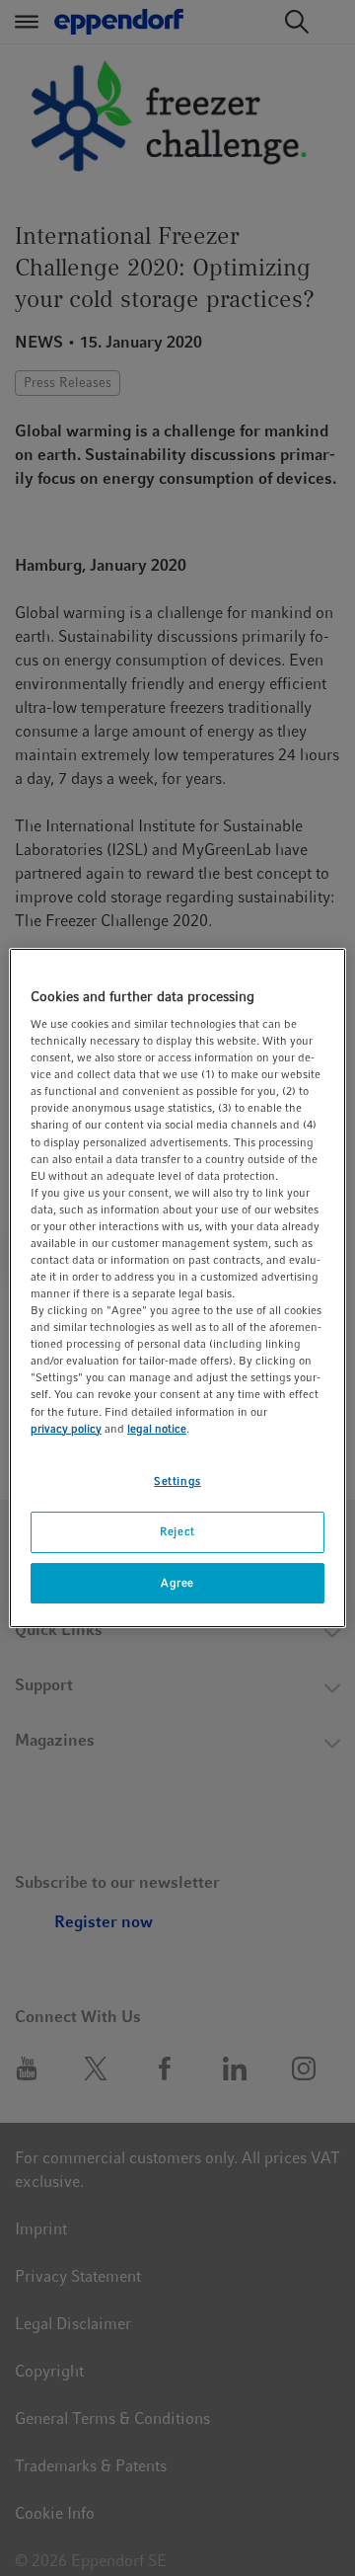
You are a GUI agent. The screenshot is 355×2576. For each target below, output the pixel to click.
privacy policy (66, 1429)
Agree (177, 1583)
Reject (177, 1531)
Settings (177, 1481)
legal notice (157, 1429)
